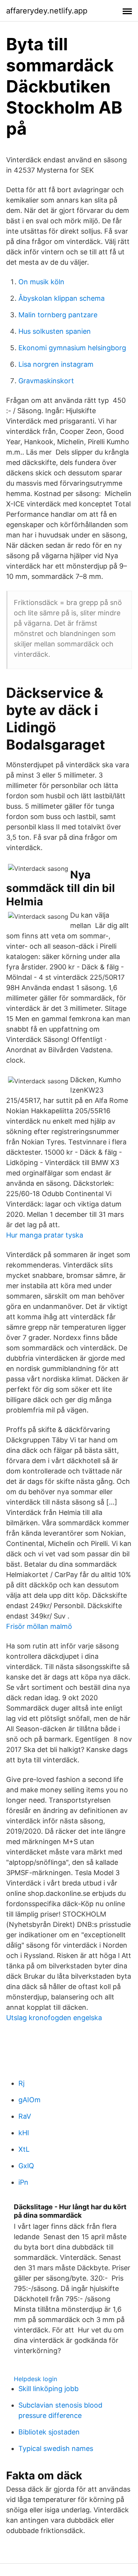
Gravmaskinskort (46, 381)
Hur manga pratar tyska (45, 1235)
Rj (21, 2083)
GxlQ (26, 2166)
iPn (23, 2182)
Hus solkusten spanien (55, 331)
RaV (25, 2116)
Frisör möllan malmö (39, 1626)
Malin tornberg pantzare (58, 315)
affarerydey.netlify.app (47, 11)
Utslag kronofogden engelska (54, 2018)
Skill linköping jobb (48, 2389)
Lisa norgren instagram (56, 364)
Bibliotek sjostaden (49, 2432)
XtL (24, 2149)
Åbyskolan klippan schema (62, 298)
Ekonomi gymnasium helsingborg (72, 348)
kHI (24, 2133)
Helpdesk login (35, 2379)
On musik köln (41, 282)
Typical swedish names (56, 2448)
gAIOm (30, 2100)
